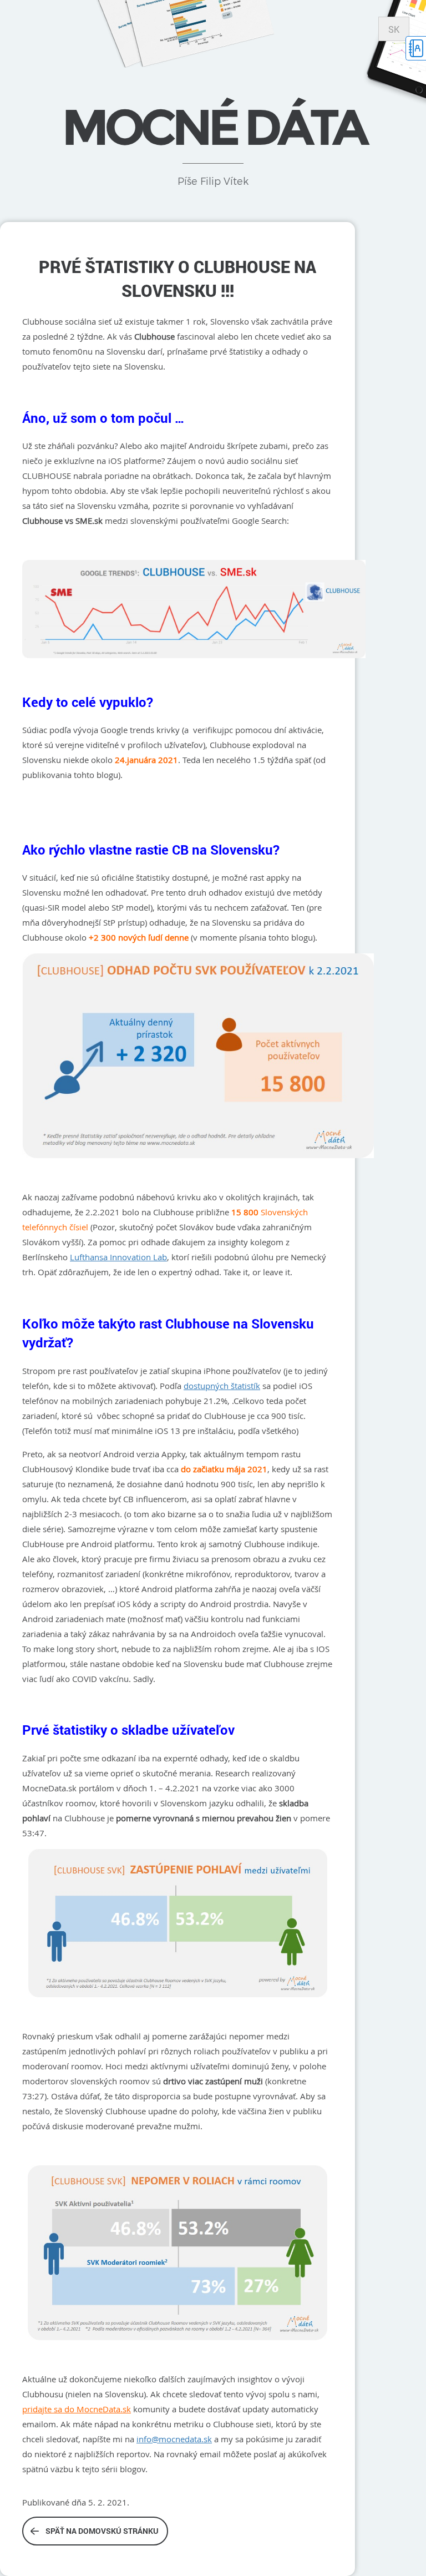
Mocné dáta (213, 127)
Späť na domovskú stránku (102, 2531)
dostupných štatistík (222, 1386)
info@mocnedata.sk (174, 2439)
